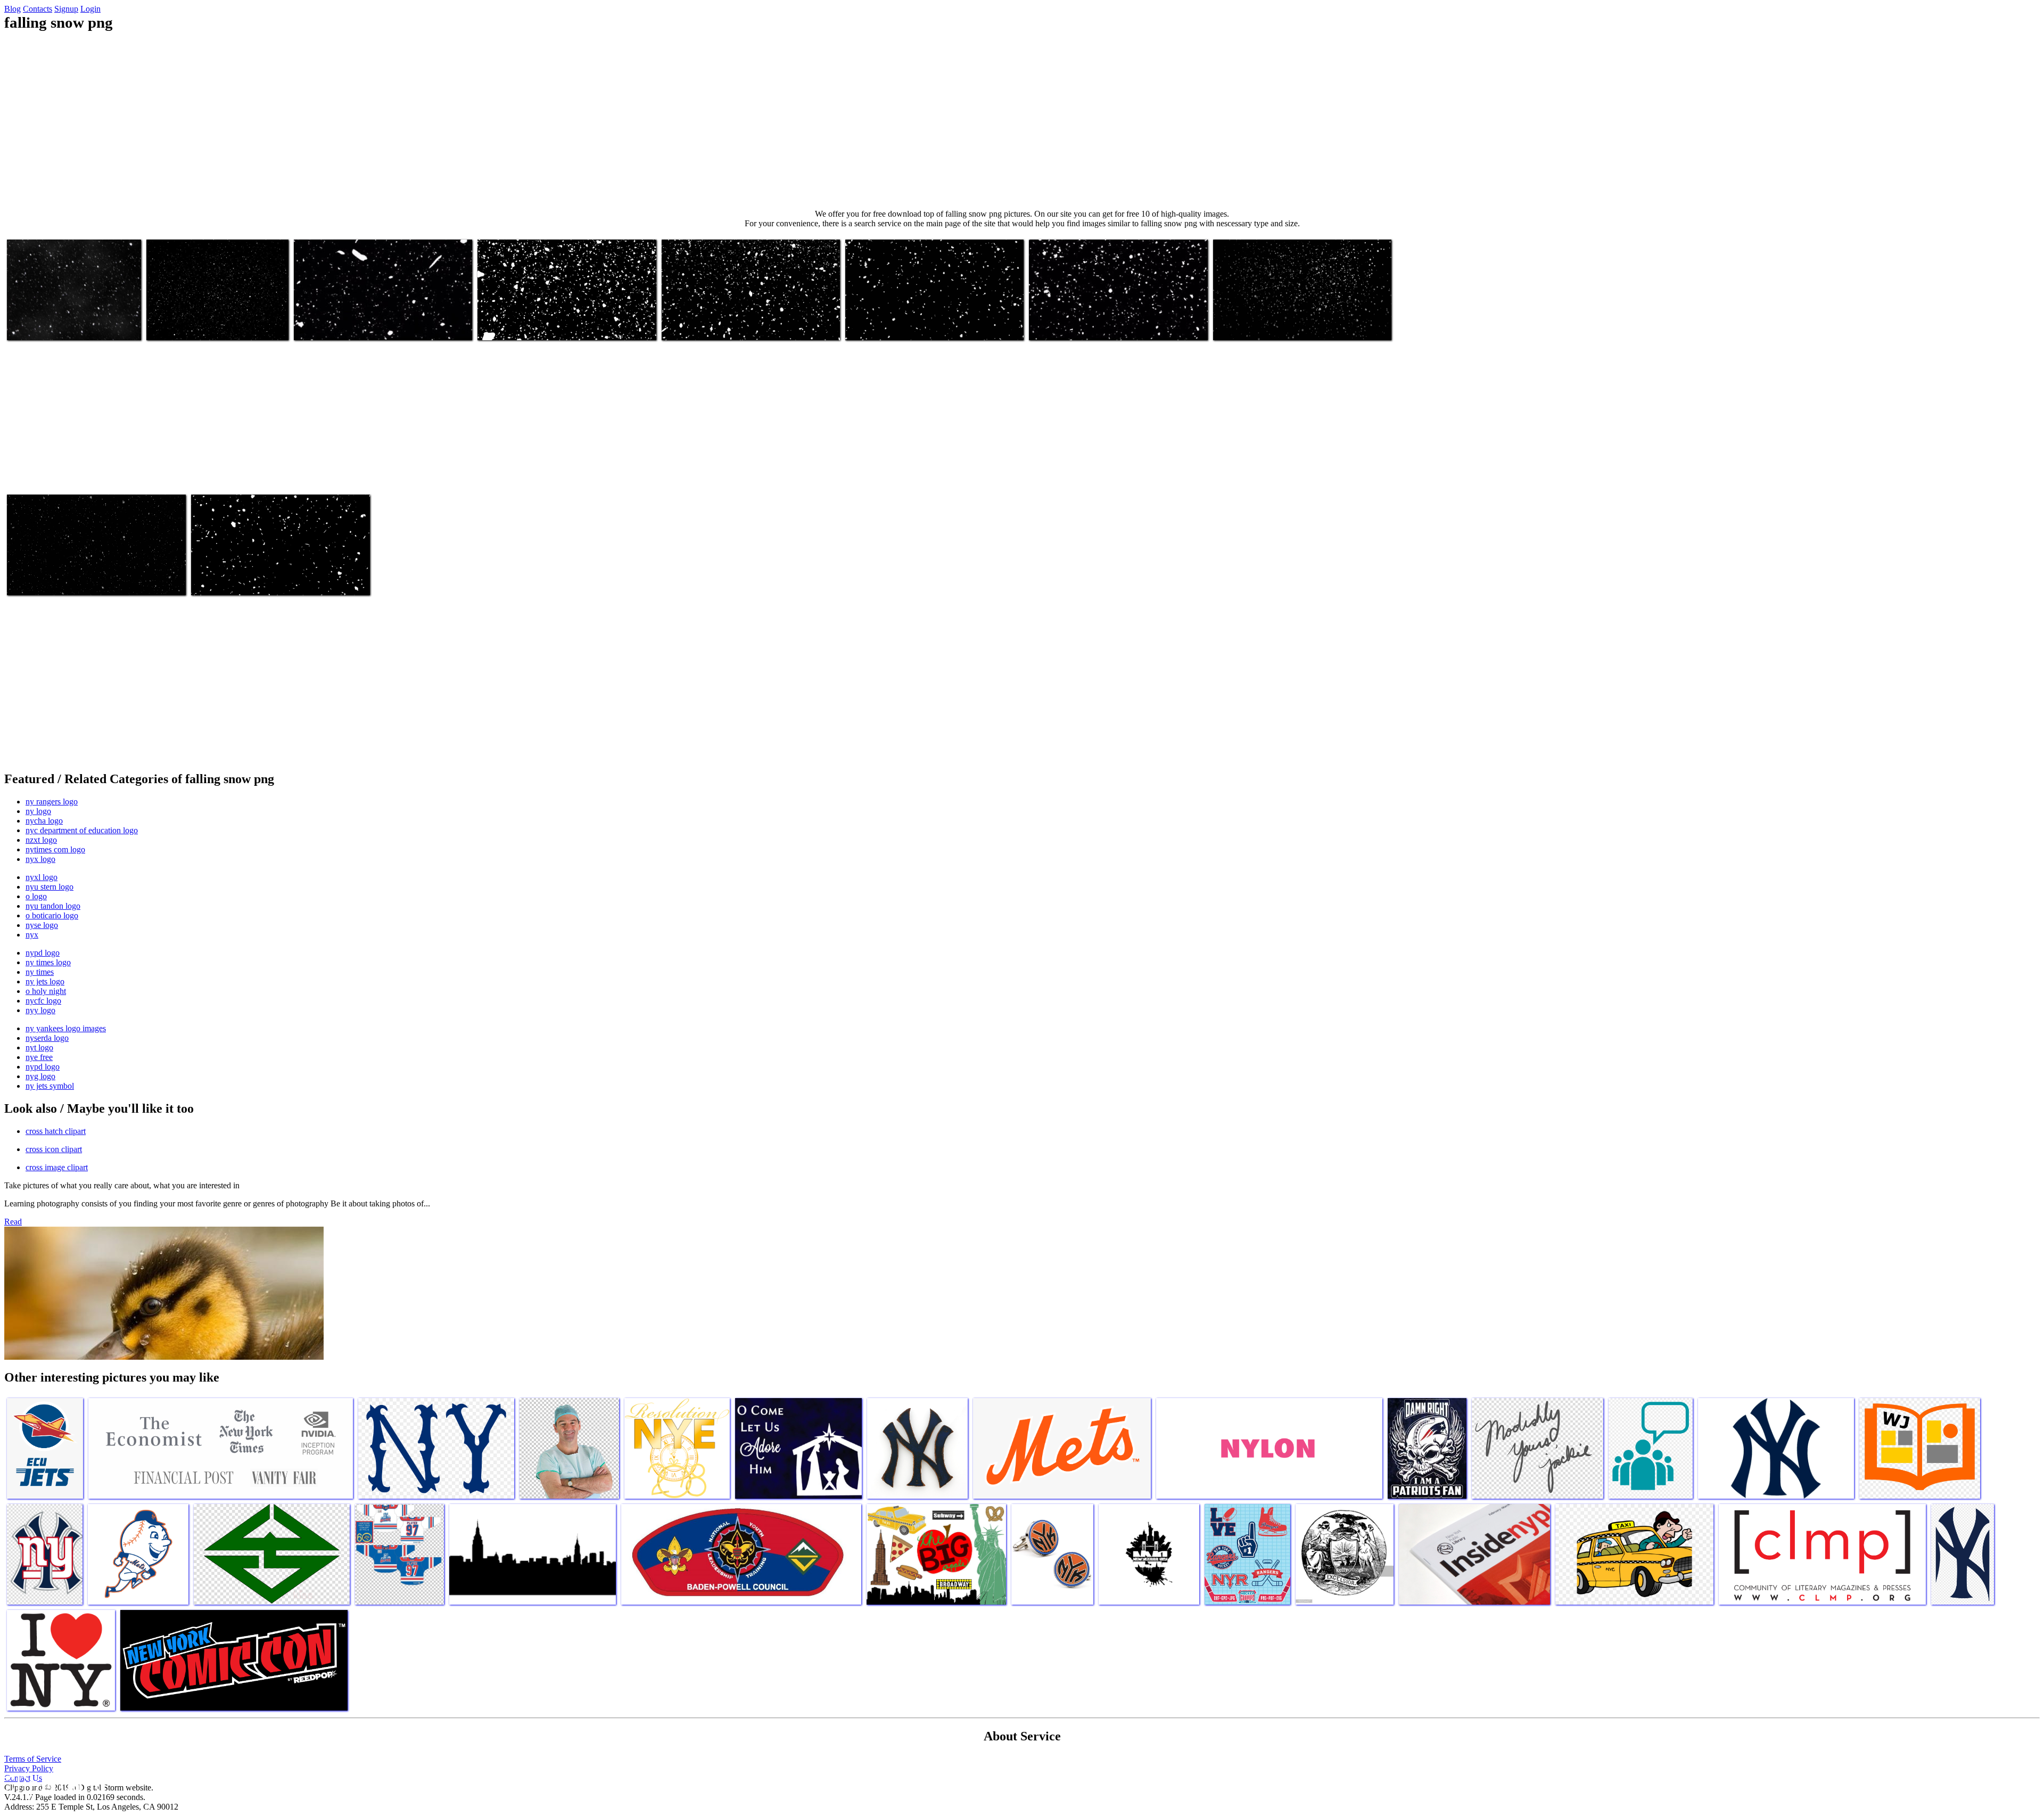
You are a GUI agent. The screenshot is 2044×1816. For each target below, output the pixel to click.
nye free (39, 1057)
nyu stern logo (50, 887)
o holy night (46, 991)
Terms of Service (33, 1759)
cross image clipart (57, 1167)
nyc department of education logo (82, 830)
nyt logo (39, 1047)
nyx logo (40, 859)
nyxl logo (42, 877)
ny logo (38, 811)
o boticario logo (52, 915)
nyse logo (42, 925)
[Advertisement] (1022, 120)
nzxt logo (41, 840)
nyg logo (40, 1076)
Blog (13, 9)
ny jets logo (45, 981)
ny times (40, 972)
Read (13, 1222)
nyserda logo (47, 1038)
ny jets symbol (50, 1086)
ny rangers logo (52, 802)
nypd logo (43, 953)
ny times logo (48, 962)
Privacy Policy (29, 1768)
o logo (36, 896)
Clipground (53, 1784)
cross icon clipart (54, 1149)
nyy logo (40, 1010)
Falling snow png (36, 326)
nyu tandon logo (53, 906)
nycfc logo (43, 1001)
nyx (32, 935)
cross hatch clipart (56, 1131)
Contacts (38, 9)
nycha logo (44, 821)
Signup (66, 9)
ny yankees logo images (66, 1028)
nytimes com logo (55, 849)
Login (90, 9)
